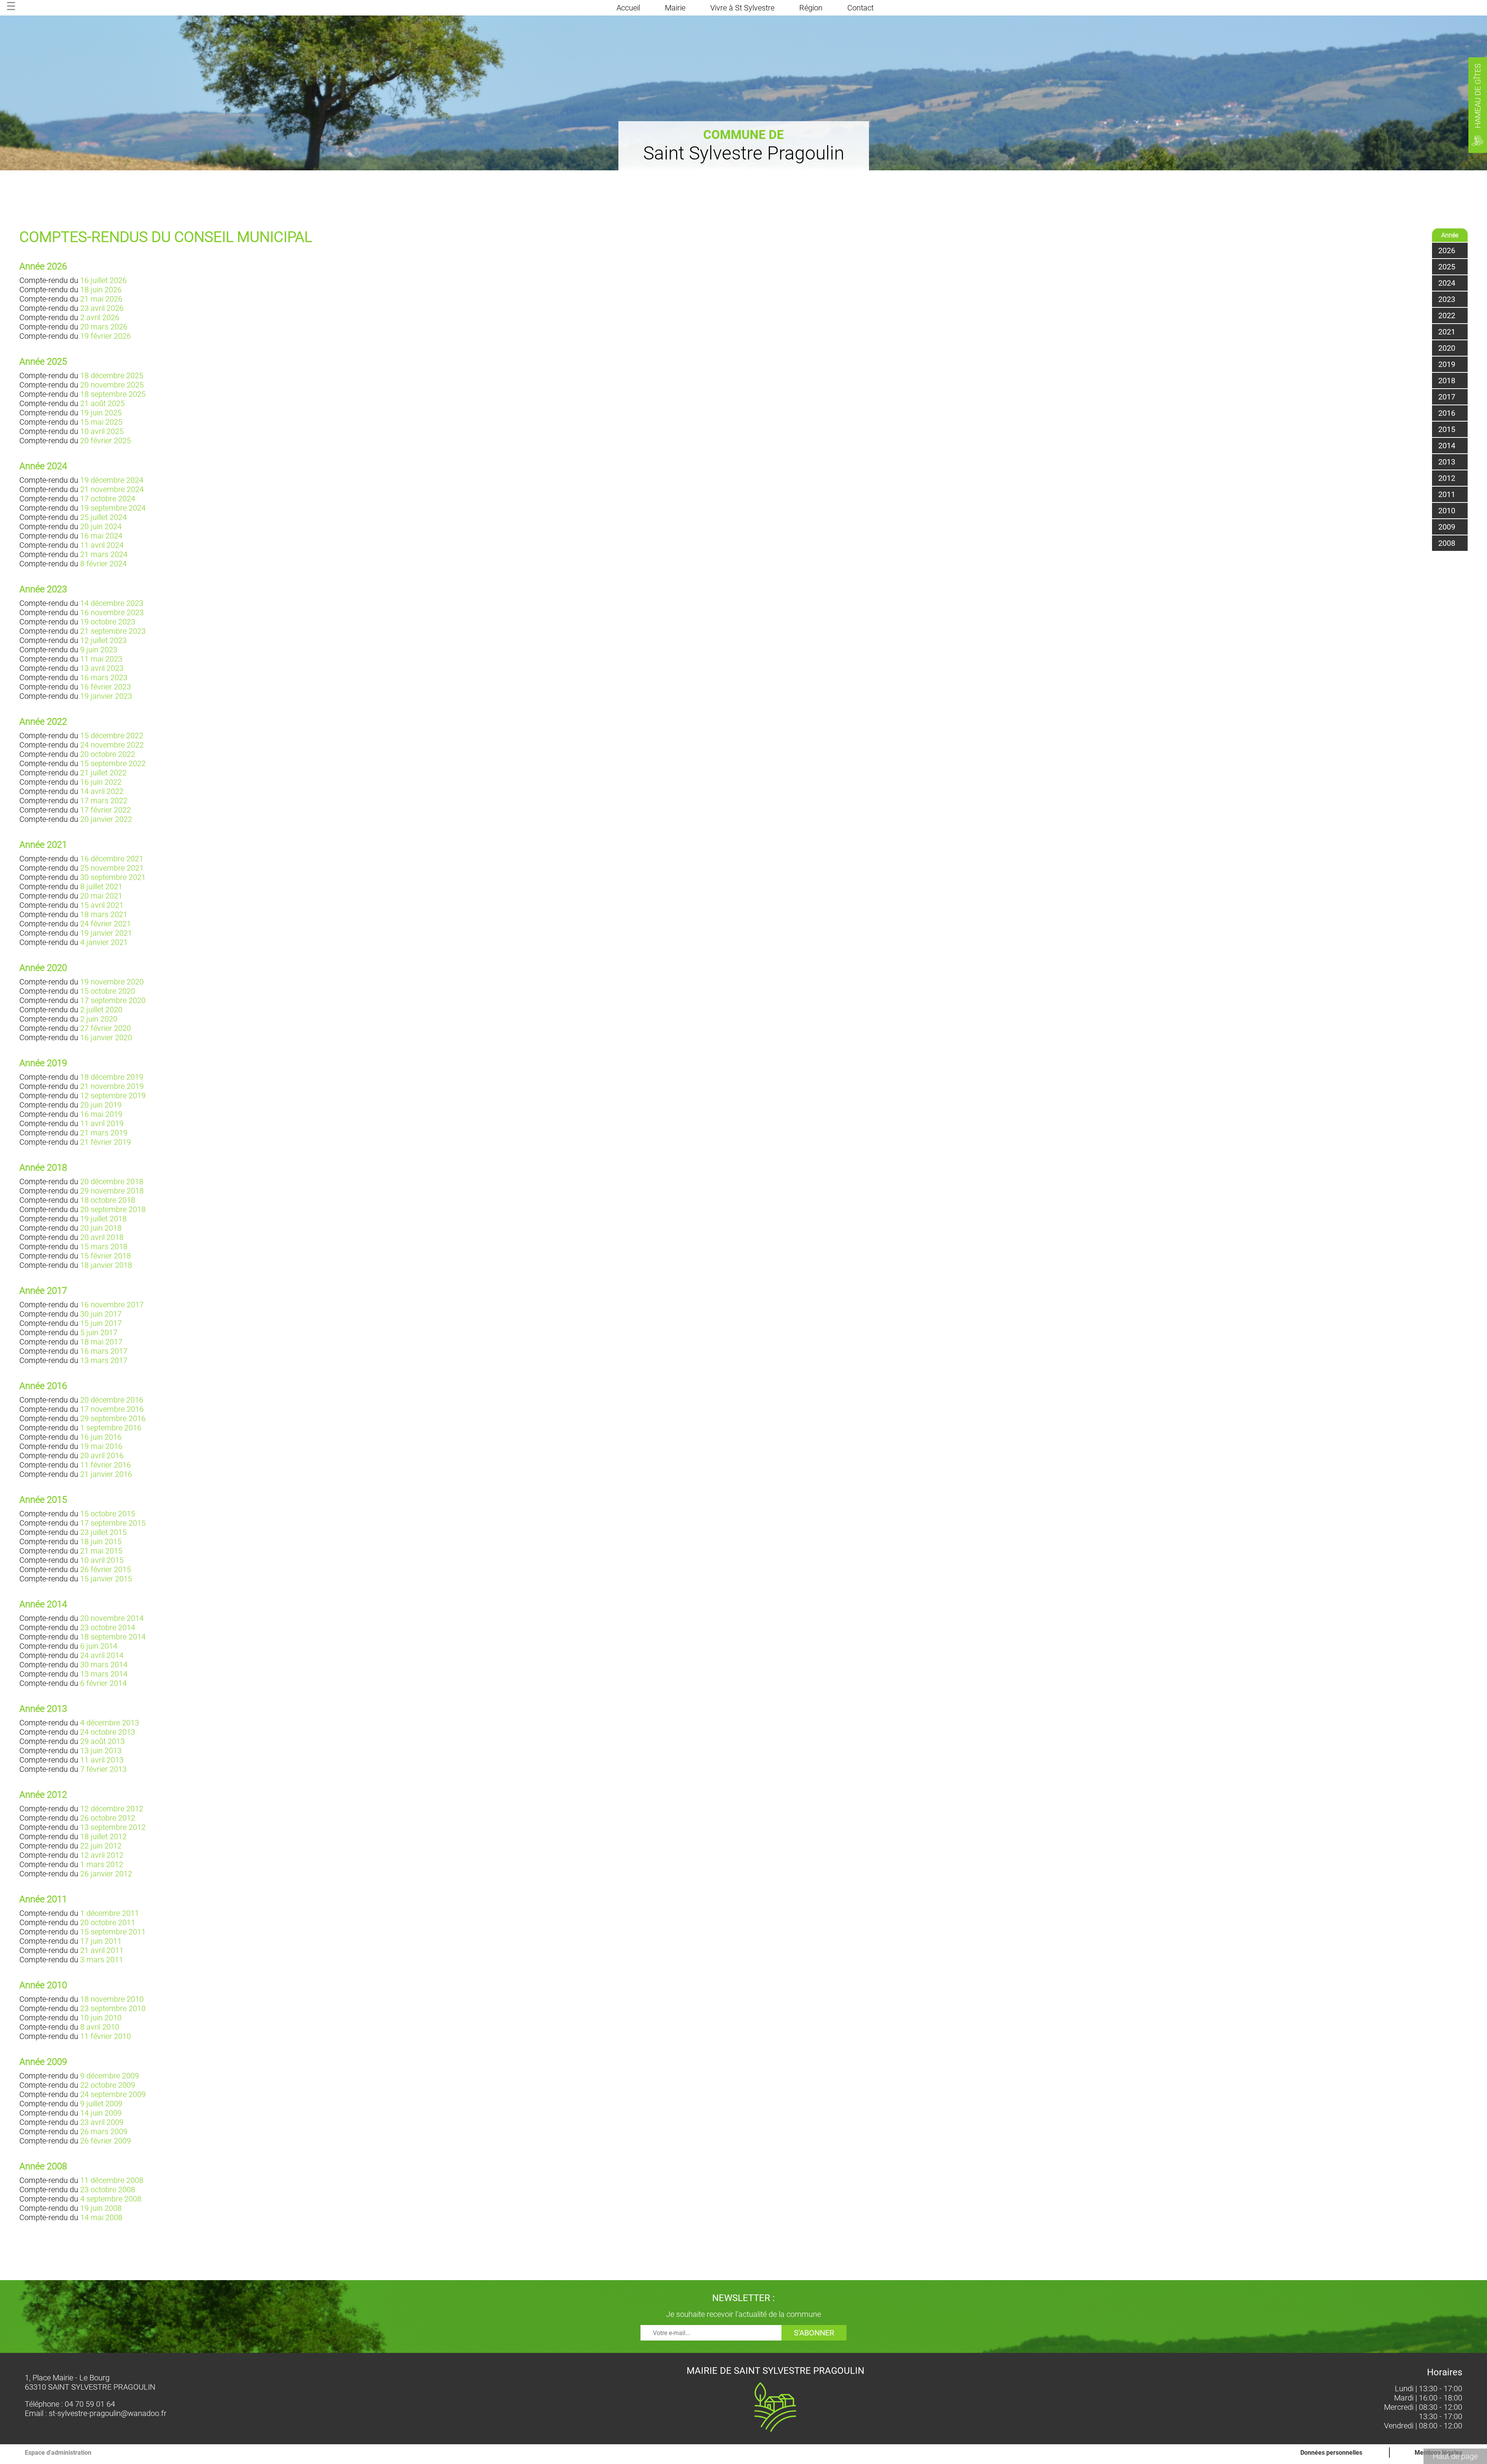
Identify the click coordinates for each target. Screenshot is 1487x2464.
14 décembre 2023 (112, 603)
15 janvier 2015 (106, 1579)
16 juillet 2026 (103, 280)
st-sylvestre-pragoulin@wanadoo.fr (108, 2413)
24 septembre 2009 (113, 2094)
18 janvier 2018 (106, 1265)
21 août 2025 (102, 403)
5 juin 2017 (99, 1332)
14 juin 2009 (101, 2113)
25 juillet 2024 (103, 517)
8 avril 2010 (100, 2027)
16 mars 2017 (104, 1351)
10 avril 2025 (102, 431)
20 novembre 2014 (112, 1618)
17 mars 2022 (104, 801)
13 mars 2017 (104, 1360)
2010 (1447, 511)
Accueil (628, 8)
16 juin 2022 (101, 782)
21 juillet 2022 (103, 773)
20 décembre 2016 (112, 1400)
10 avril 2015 (102, 1560)
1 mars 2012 (102, 1864)
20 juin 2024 (101, 526)
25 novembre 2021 (112, 868)
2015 (1447, 429)
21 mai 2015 (101, 1551)
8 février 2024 (103, 564)
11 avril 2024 (102, 545)
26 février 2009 (106, 2141)
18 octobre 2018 (108, 1200)
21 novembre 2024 (112, 489)
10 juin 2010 (101, 2018)
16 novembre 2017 (112, 1305)
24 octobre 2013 (108, 1732)
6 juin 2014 (99, 1646)
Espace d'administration (58, 2453)
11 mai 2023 (101, 659)
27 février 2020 (106, 1028)
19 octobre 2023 (108, 622)
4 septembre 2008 (111, 2199)
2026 (1447, 250)
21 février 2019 (106, 1142)
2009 (1447, 527)
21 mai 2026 (101, 299)
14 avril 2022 (102, 791)
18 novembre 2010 (112, 1999)
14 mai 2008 (101, 2217)
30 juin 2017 (101, 1314)
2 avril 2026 (100, 317)
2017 (1447, 397)
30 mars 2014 (104, 1665)
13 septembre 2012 (113, 1827)
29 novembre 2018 (112, 1191)
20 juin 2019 (101, 1105)
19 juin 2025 (101, 413)
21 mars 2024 (104, 554)
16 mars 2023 (104, 677)
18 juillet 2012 (103, 1836)
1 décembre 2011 (110, 1913)
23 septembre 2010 (113, 2008)
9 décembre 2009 (110, 2076)
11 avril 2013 (102, 1760)
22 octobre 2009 (108, 2085)
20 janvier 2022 (106, 819)
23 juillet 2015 (103, 1532)
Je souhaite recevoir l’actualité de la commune (743, 2314)
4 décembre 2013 (110, 1723)
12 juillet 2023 (103, 640)
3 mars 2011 (102, 1960)
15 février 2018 (106, 1256)
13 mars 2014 (104, 1674)
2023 (1447, 299)
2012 (1447, 478)
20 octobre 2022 (108, 754)
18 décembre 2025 (112, 376)
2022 (1447, 316)
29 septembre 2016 (113, 1418)
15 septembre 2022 (113, 763)
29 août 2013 (102, 1741)
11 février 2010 (106, 2036)
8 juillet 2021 (101, 886)
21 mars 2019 (104, 1133)
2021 (1447, 332)
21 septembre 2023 (113, 631)
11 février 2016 (106, 1465)
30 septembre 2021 (113, 877)
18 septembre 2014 (113, 1637)
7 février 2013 (103, 1769)
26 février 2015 (106, 1569)
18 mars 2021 (104, 914)
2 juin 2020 (99, 1019)
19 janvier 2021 (106, 933)
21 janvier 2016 (106, 1474)
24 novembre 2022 (112, 745)
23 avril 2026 (102, 308)
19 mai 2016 (101, 1446)
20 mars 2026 (104, 327)
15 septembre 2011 (113, 1932)
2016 (1447, 413)
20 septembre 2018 (113, 1209)
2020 (1447, 348)
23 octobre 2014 (108, 1627)
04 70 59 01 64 (90, 2404)
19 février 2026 (106, 336)
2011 (1447, 494)
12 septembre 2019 (113, 1096)
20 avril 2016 (102, 1456)
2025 (1447, 267)
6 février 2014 (103, 1683)
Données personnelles (1331, 2453)
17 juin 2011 (101, 1941)
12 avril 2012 (102, 1855)
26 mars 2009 (104, 2131)
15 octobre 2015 (108, 1514)
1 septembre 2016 (111, 1428)
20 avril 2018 (102, 1237)
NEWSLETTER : (743, 2298)
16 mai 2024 (101, 536)
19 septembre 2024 (113, 508)
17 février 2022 (106, 810)
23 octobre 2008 (108, 2190)
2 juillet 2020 (101, 1010)
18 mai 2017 (101, 1342)
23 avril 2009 (102, 2122)
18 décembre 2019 (112, 1077)
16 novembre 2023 (112, 612)
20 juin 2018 (101, 1228)
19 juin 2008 (101, 2208)
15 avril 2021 (102, 905)
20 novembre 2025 (112, 385)
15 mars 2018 (104, 1247)
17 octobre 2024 (108, 499)
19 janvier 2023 (106, 696)
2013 (1447, 462)
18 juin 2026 (101, 290)
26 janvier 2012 (106, 1874)
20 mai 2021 (101, 896)
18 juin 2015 (101, 1542)
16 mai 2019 (101, 1114)
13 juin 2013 (101, 1751)
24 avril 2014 (102, 1655)
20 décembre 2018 (112, 1181)
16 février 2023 (106, 687)
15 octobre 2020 (108, 991)
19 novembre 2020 (112, 982)
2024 (1447, 283)
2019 (1447, 364)
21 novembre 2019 (112, 1086)
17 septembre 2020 (113, 1000)
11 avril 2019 (102, 1123)
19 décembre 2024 (112, 480)
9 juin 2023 (99, 650)
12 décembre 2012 (112, 1809)
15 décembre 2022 (112, 736)
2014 (1447, 446)
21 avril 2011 (102, 1950)
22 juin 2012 (101, 1846)
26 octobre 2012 (108, 1818)
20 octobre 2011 (108, 1922)
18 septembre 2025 (113, 394)
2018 (1447, 381)
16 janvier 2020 (106, 1037)
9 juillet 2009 (101, 2104)
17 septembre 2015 (113, 1523)
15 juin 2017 (101, 1323)
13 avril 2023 (102, 668)
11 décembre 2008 (112, 2180)
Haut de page (1455, 2456)
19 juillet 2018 (103, 1219)
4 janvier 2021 (104, 942)
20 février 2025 (106, 441)
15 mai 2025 (101, 422)
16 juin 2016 (101, 1437)
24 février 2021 (106, 924)
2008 (1447, 543)
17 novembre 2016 (112, 1409)
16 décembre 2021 (112, 859)
